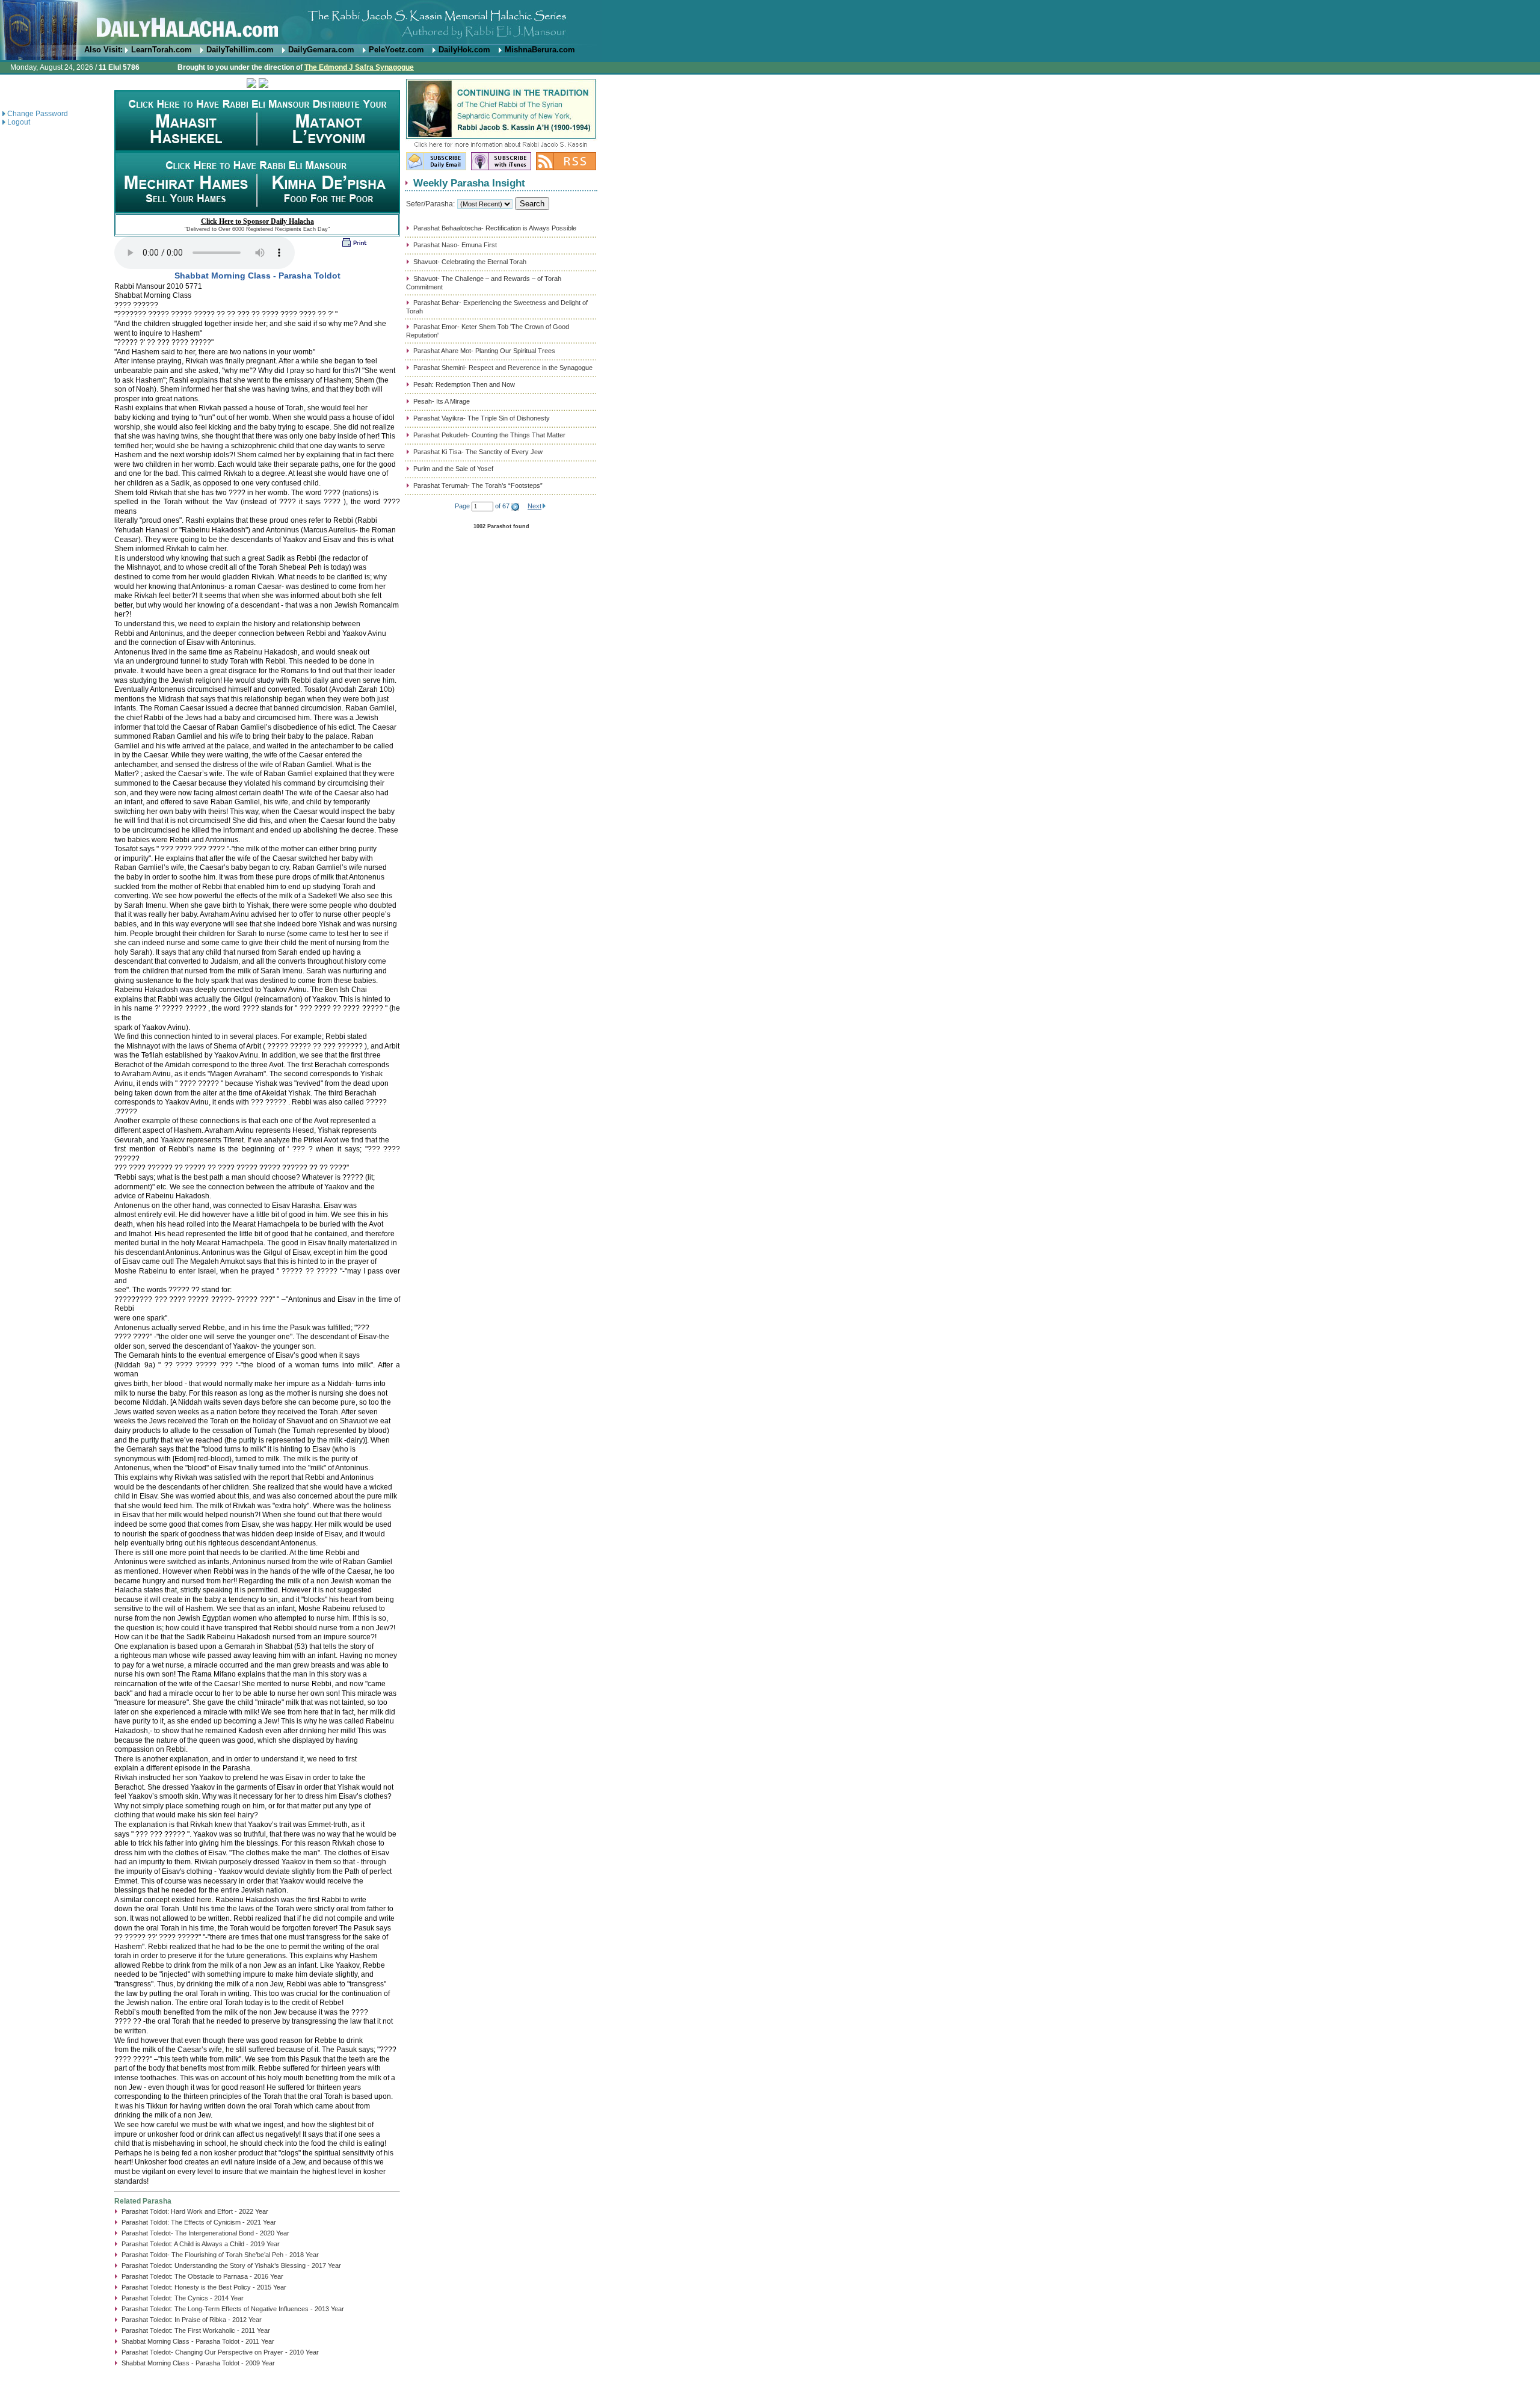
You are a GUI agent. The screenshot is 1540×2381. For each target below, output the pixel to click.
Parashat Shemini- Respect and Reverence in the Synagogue (503, 368)
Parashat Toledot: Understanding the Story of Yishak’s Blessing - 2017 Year (231, 2265)
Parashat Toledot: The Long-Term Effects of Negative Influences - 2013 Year (233, 2309)
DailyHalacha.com (770, 23)
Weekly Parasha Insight (469, 183)
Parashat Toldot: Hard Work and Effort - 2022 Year (195, 2211)
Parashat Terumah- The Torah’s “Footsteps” (478, 485)
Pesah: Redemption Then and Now (464, 384)
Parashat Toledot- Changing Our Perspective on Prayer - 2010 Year (220, 2352)
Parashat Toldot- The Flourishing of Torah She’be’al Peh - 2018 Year (220, 2255)
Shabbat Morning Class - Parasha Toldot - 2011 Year (198, 2341)
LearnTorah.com (162, 50)
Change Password (38, 114)
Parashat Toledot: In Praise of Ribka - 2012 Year (192, 2320)
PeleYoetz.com (396, 50)
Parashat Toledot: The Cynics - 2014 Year (183, 2298)
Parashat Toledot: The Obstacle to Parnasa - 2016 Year (202, 2276)
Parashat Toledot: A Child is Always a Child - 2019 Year (201, 2244)
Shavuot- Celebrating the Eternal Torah (470, 262)
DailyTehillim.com (240, 50)
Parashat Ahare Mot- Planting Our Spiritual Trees (484, 351)
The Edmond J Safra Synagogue (359, 67)
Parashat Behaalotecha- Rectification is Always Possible (495, 228)
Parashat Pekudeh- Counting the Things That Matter (489, 435)
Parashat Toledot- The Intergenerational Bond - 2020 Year (205, 2233)
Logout (19, 122)
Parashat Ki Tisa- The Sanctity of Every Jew (478, 452)
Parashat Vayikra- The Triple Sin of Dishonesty (482, 418)
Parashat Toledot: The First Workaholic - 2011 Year (196, 2330)
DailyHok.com (464, 50)
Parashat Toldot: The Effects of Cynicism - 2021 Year (199, 2222)
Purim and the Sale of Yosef (453, 469)
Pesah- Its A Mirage (442, 401)
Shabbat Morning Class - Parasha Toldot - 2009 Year (198, 2363)
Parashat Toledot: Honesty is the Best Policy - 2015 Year (204, 2287)
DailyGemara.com (321, 50)
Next (534, 506)
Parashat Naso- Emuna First (455, 245)
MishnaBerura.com (540, 50)
